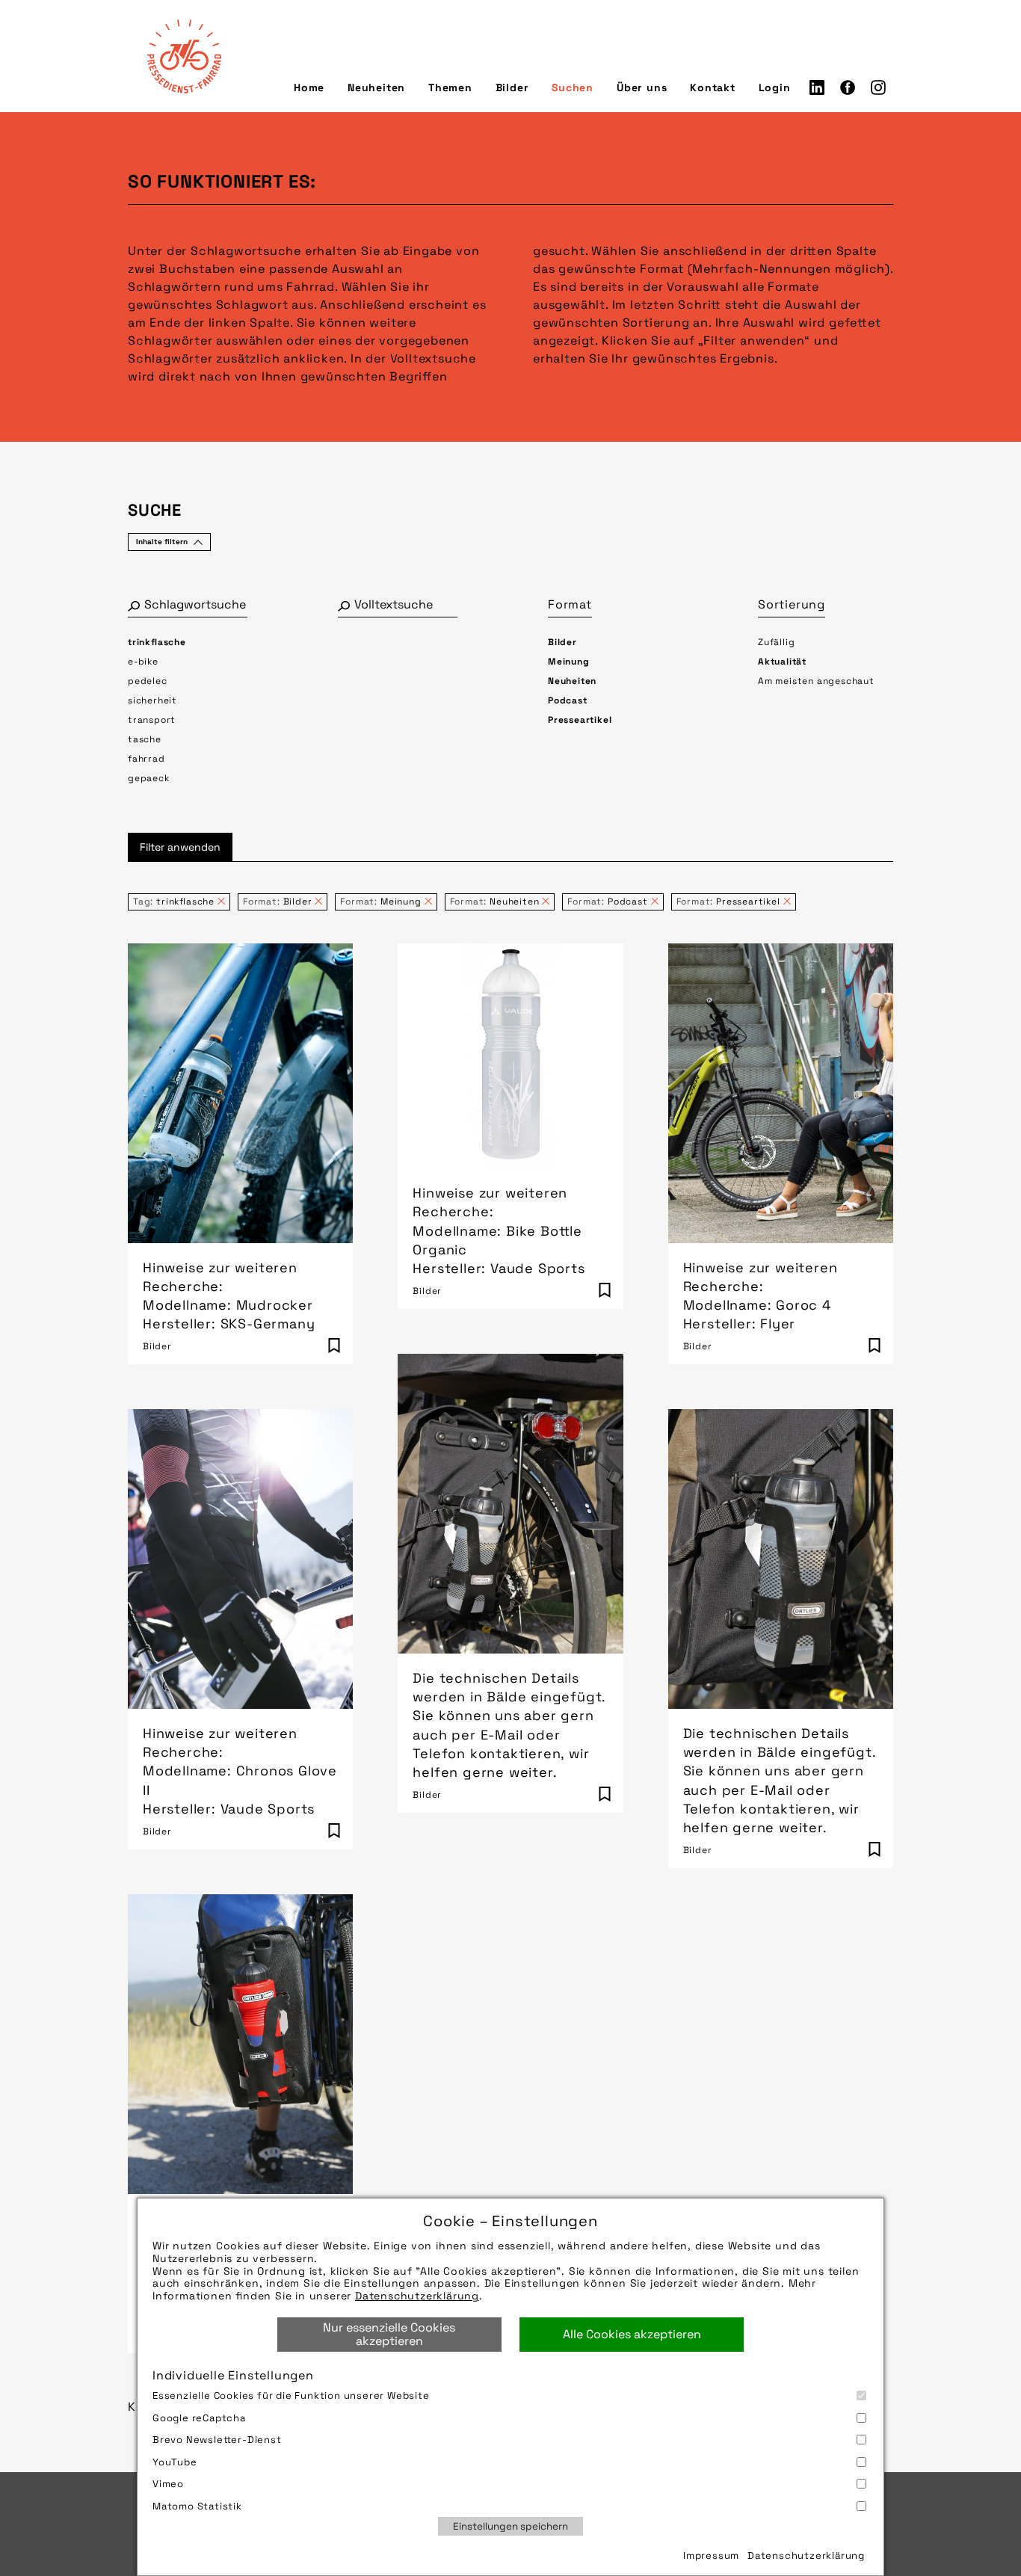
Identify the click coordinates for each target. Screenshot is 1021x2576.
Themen (450, 87)
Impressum (711, 2555)
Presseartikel (580, 720)
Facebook (848, 87)
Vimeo (168, 2484)
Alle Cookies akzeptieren (632, 2334)
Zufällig (776, 642)
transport (152, 720)
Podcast (568, 700)
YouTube (175, 2462)
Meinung (569, 662)
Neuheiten (376, 87)
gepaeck (149, 778)
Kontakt (713, 87)
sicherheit (152, 700)
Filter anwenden (180, 847)
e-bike (143, 662)
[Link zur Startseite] (184, 56)
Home (309, 87)
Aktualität (782, 662)
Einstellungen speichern (510, 2526)
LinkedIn (817, 87)
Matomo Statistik (197, 2506)
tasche (145, 739)
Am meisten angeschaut (816, 681)
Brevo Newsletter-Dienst (217, 2440)
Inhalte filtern (162, 542)
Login (775, 87)
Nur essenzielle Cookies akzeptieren (389, 2334)
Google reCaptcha (199, 2418)
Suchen (573, 87)
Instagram (878, 87)
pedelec (148, 681)
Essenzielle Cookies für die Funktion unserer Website (291, 2395)
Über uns (642, 87)
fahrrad (146, 759)
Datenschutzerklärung (417, 2296)
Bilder (512, 87)
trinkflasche (157, 642)
